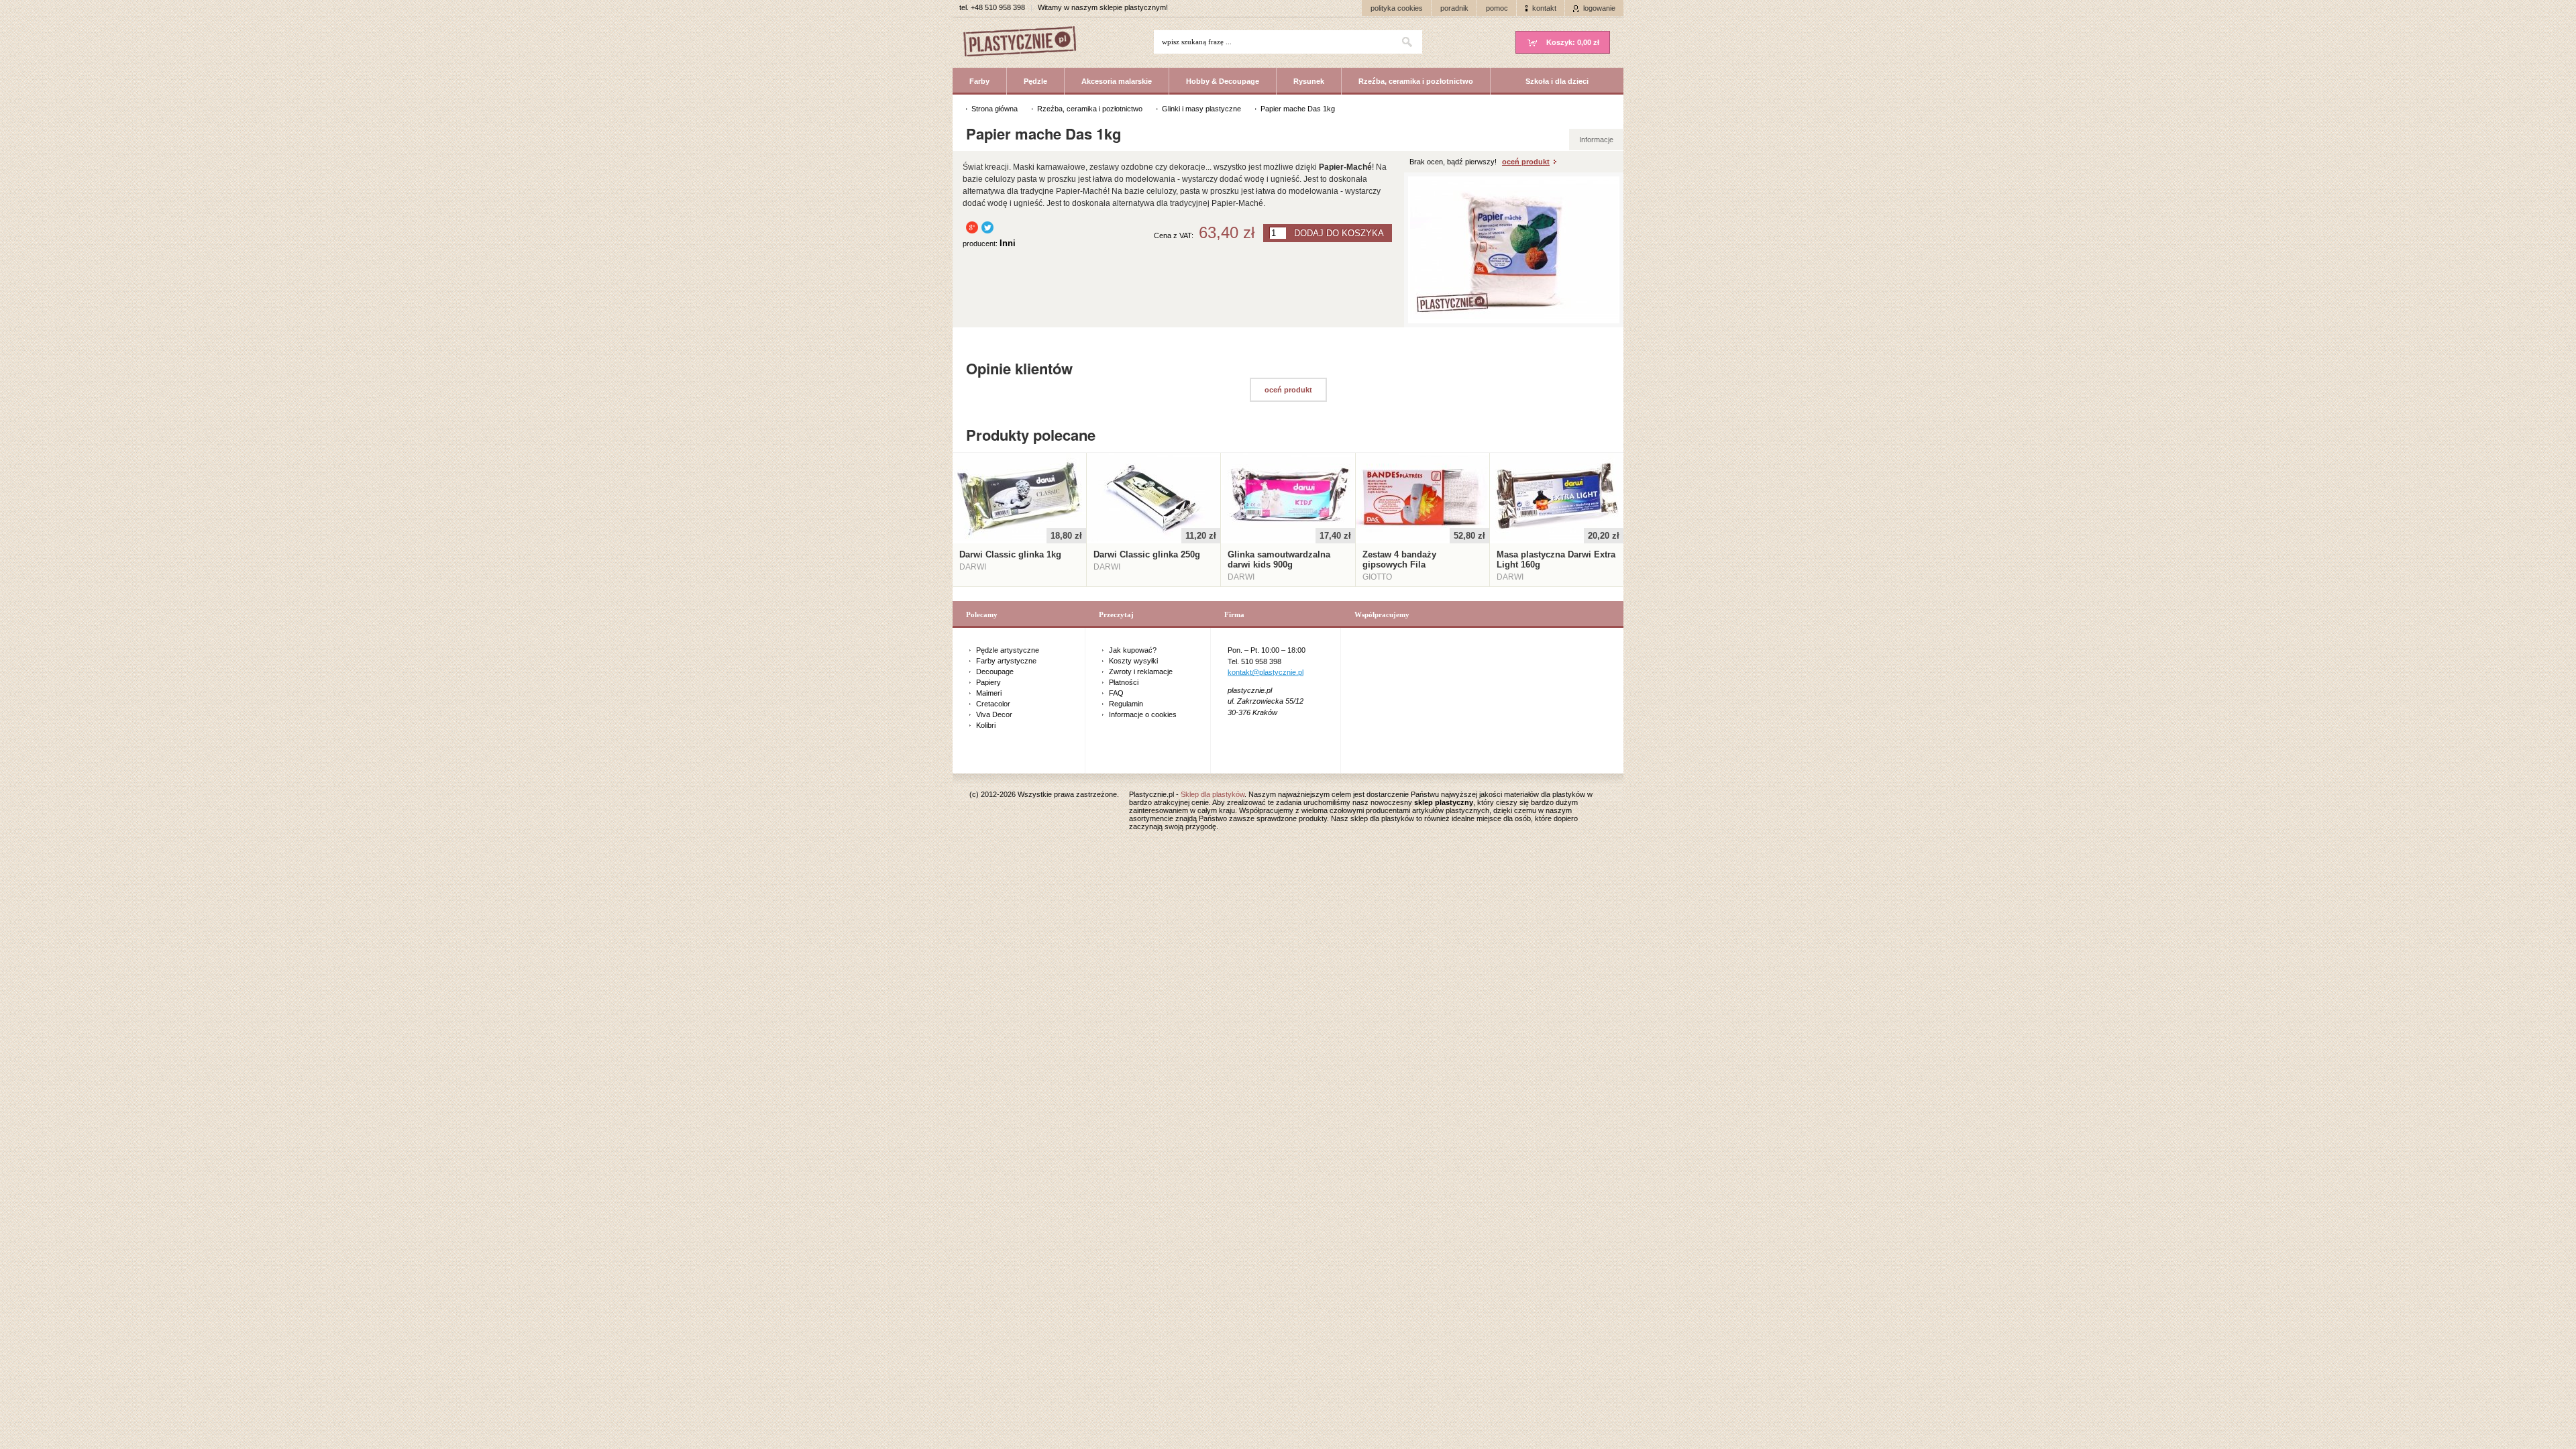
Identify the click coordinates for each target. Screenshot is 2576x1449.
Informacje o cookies (1143, 714)
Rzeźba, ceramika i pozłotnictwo (1416, 81)
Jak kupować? (1133, 650)
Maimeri (989, 693)
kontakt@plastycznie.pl (1266, 672)
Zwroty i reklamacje (1141, 672)
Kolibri (986, 725)
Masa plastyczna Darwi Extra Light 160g (1556, 559)
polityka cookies (1397, 8)
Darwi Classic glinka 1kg (1010, 554)
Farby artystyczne (1006, 661)
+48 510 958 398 (998, 7)
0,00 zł (1573, 42)
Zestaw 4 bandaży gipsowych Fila (1399, 559)
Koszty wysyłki (1133, 661)
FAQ (1116, 693)
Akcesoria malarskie (1117, 81)
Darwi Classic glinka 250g (1147, 554)
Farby (979, 81)
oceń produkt (1526, 162)
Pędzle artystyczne (1008, 650)
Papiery (988, 682)
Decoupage (995, 672)
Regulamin (1126, 704)
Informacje (1596, 140)
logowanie (1599, 8)
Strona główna (995, 109)
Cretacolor (993, 704)
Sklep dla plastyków (1213, 794)
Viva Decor (994, 714)
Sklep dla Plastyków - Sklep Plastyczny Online (1026, 43)
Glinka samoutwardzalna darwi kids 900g (1279, 559)
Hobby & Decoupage (1223, 81)
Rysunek (1309, 81)
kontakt (1544, 8)
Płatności (1124, 682)
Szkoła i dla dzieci (1557, 81)
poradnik (1454, 8)
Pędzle (1035, 81)
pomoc (1497, 8)
